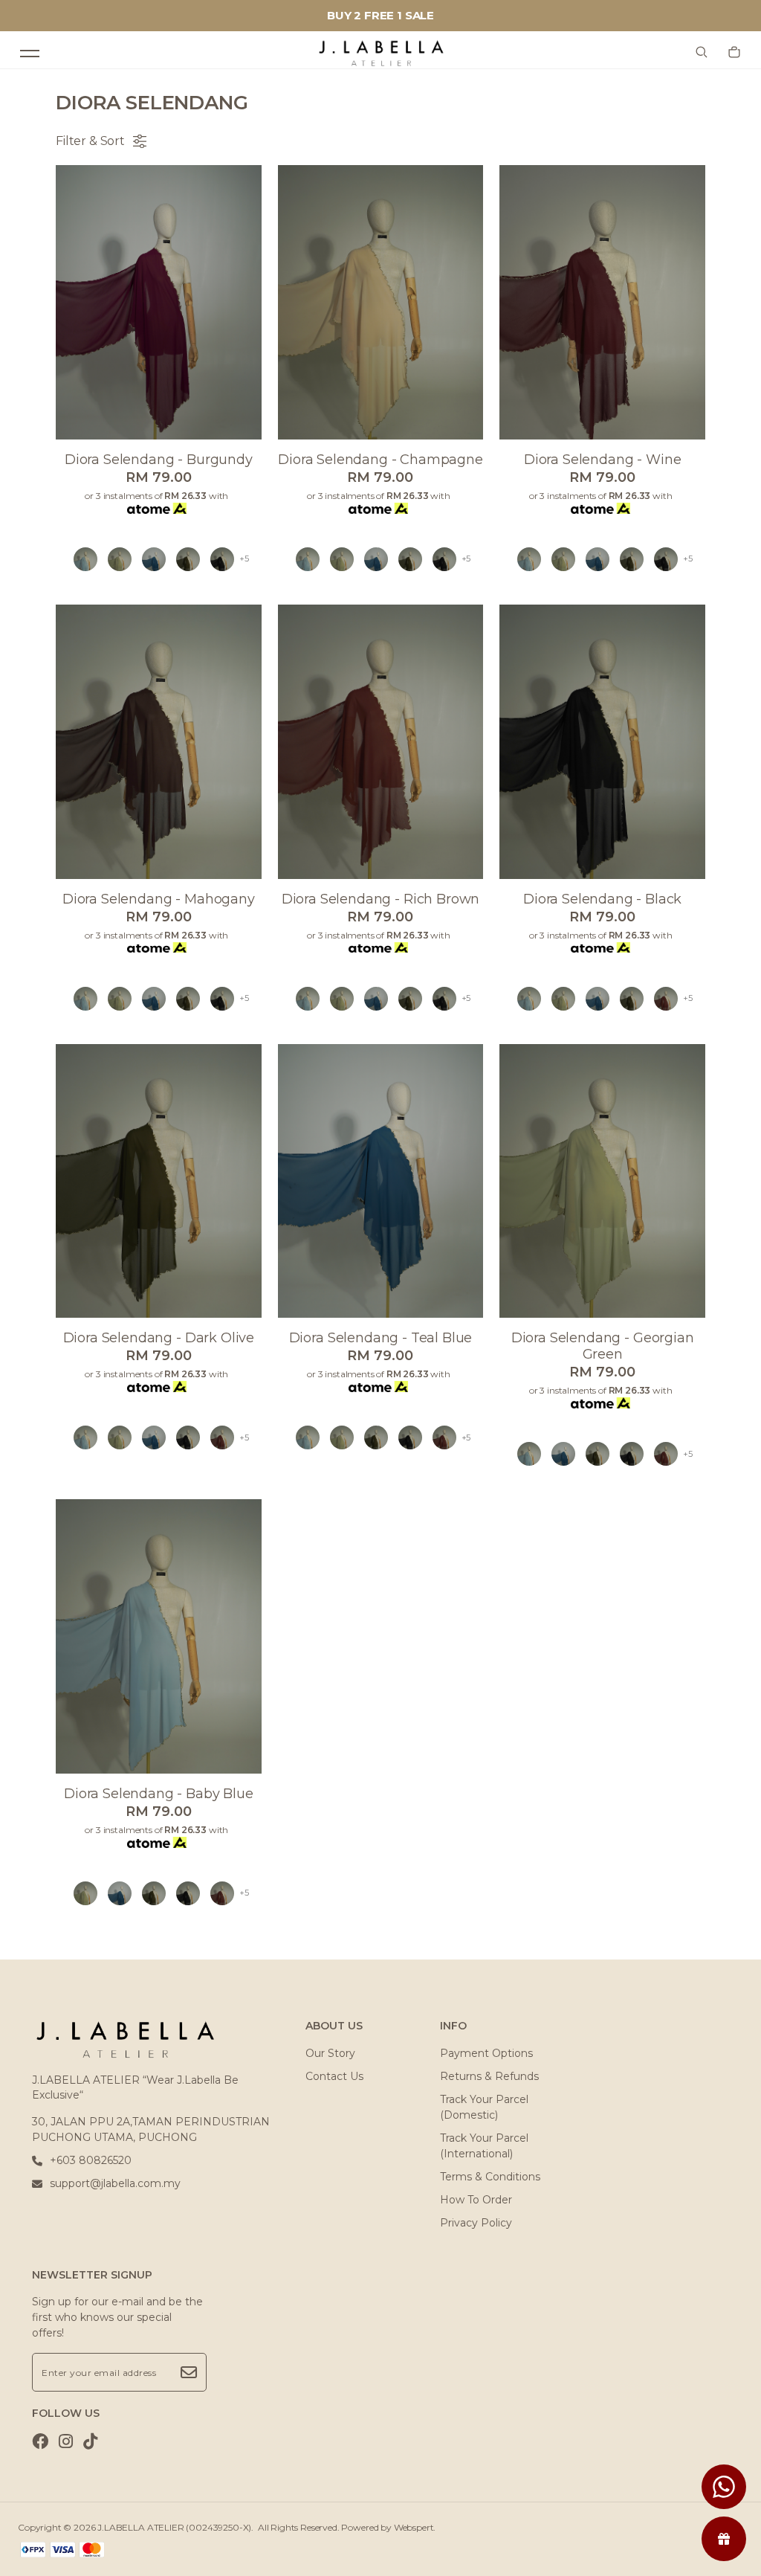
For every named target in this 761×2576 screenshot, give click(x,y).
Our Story (330, 2053)
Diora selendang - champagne (380, 460)
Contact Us (334, 2076)
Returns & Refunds (489, 2076)
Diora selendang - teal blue (381, 1338)
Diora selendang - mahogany (159, 899)
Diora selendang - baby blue (159, 1794)
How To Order (476, 2200)
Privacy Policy (476, 2223)
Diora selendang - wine (602, 460)
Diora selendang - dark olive (159, 1338)
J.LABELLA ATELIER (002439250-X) (174, 2527)
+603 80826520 (91, 2160)
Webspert (414, 2527)
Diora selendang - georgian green (603, 1346)
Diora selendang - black (602, 899)
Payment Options (486, 2053)
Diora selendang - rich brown (381, 899)
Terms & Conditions (490, 2177)
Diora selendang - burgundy (159, 460)
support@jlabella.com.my (115, 2183)
